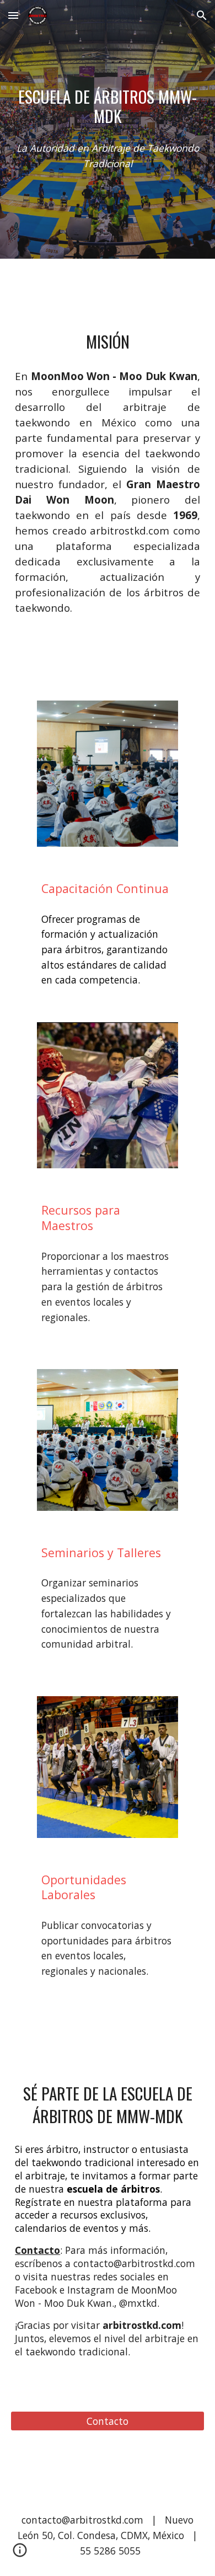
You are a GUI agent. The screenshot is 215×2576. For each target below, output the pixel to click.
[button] (13, 15)
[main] (108, 106)
